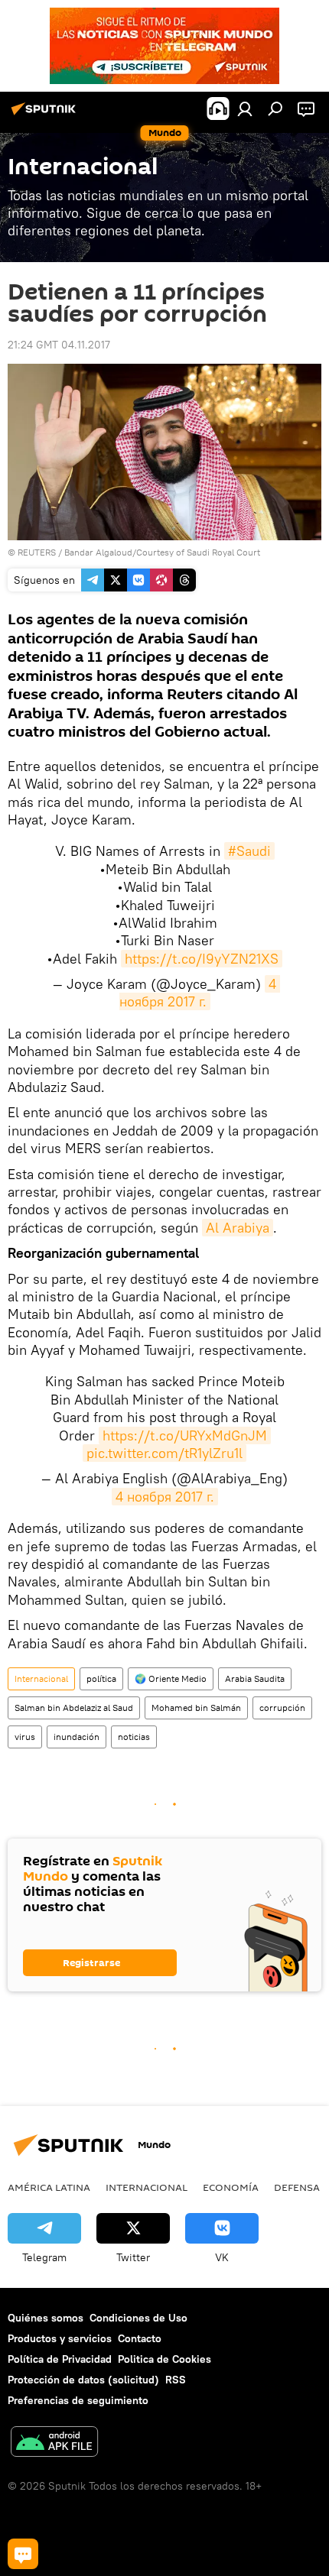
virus (25, 1737)
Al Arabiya (238, 1228)
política (101, 1678)
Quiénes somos (46, 2318)
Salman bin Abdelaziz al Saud (74, 1708)
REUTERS (37, 552)
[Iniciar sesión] (245, 109)
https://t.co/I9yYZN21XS (202, 959)
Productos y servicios (60, 2338)
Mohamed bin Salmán (196, 1708)
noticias (134, 1737)
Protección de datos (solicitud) (83, 2380)
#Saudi (249, 851)
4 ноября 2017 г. (200, 993)
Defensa (297, 2187)
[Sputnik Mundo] (46, 115)
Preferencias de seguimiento (78, 2400)
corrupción (282, 1708)
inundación (77, 1737)
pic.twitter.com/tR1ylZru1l (164, 1453)
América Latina (49, 2187)
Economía (231, 2187)
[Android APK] (54, 2443)
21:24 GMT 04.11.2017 (59, 345)
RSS (176, 2380)
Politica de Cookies (164, 2359)
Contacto (140, 2338)
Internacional (41, 1678)
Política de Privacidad (60, 2359)
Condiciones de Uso (138, 2318)
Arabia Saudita (255, 1678)
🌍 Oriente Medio (171, 1678)
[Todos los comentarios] (23, 2554)
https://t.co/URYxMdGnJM (185, 1435)
